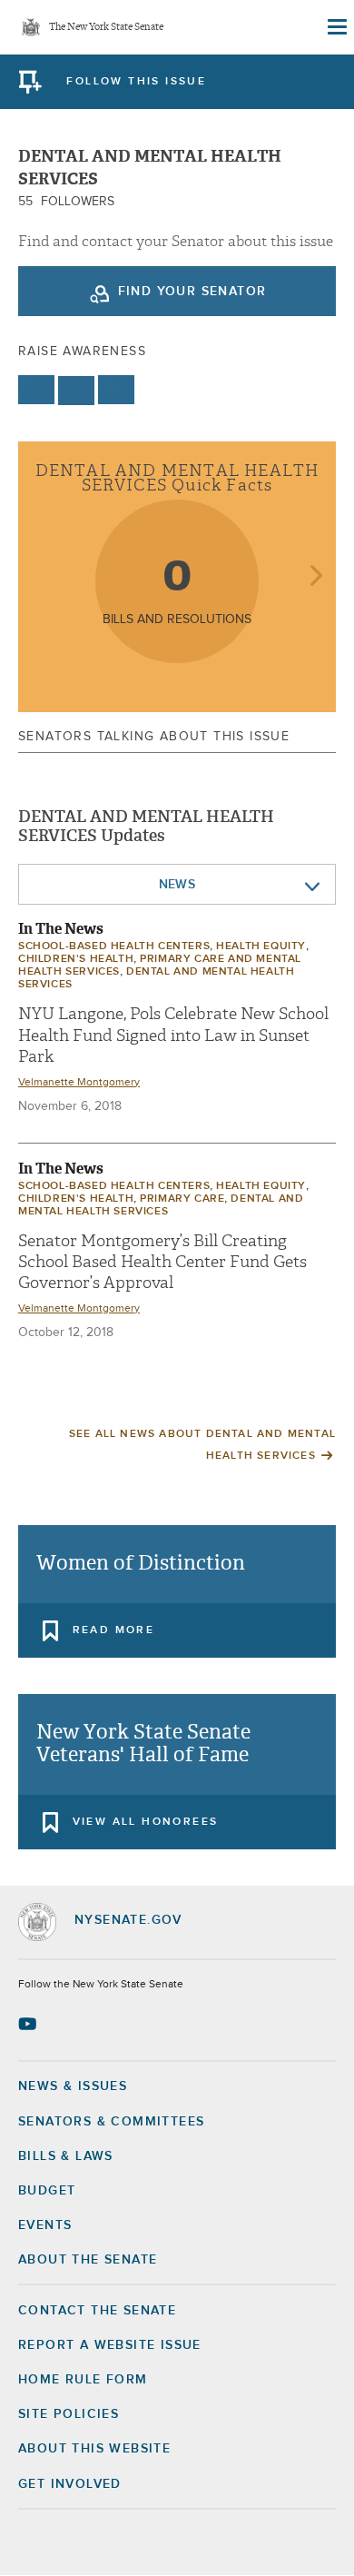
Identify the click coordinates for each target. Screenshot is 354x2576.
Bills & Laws (66, 2156)
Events (45, 2225)
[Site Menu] (336, 27)
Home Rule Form (83, 2380)
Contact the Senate (97, 2311)
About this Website (94, 2449)
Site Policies (69, 2414)
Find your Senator (192, 292)
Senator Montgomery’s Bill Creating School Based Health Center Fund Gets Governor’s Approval (162, 1263)
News (177, 885)
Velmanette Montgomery (79, 1083)
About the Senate (88, 2260)
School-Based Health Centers (114, 946)
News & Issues (73, 2086)
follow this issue (136, 82)
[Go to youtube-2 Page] (29, 2024)
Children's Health (76, 959)
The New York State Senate (106, 28)
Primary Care (182, 1199)
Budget (47, 2191)
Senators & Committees (111, 2122)
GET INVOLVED (70, 2484)
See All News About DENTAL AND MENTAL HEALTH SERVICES (202, 1445)
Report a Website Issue (110, 2345)
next (315, 577)
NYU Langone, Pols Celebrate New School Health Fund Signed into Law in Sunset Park (173, 1035)
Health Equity (261, 946)
